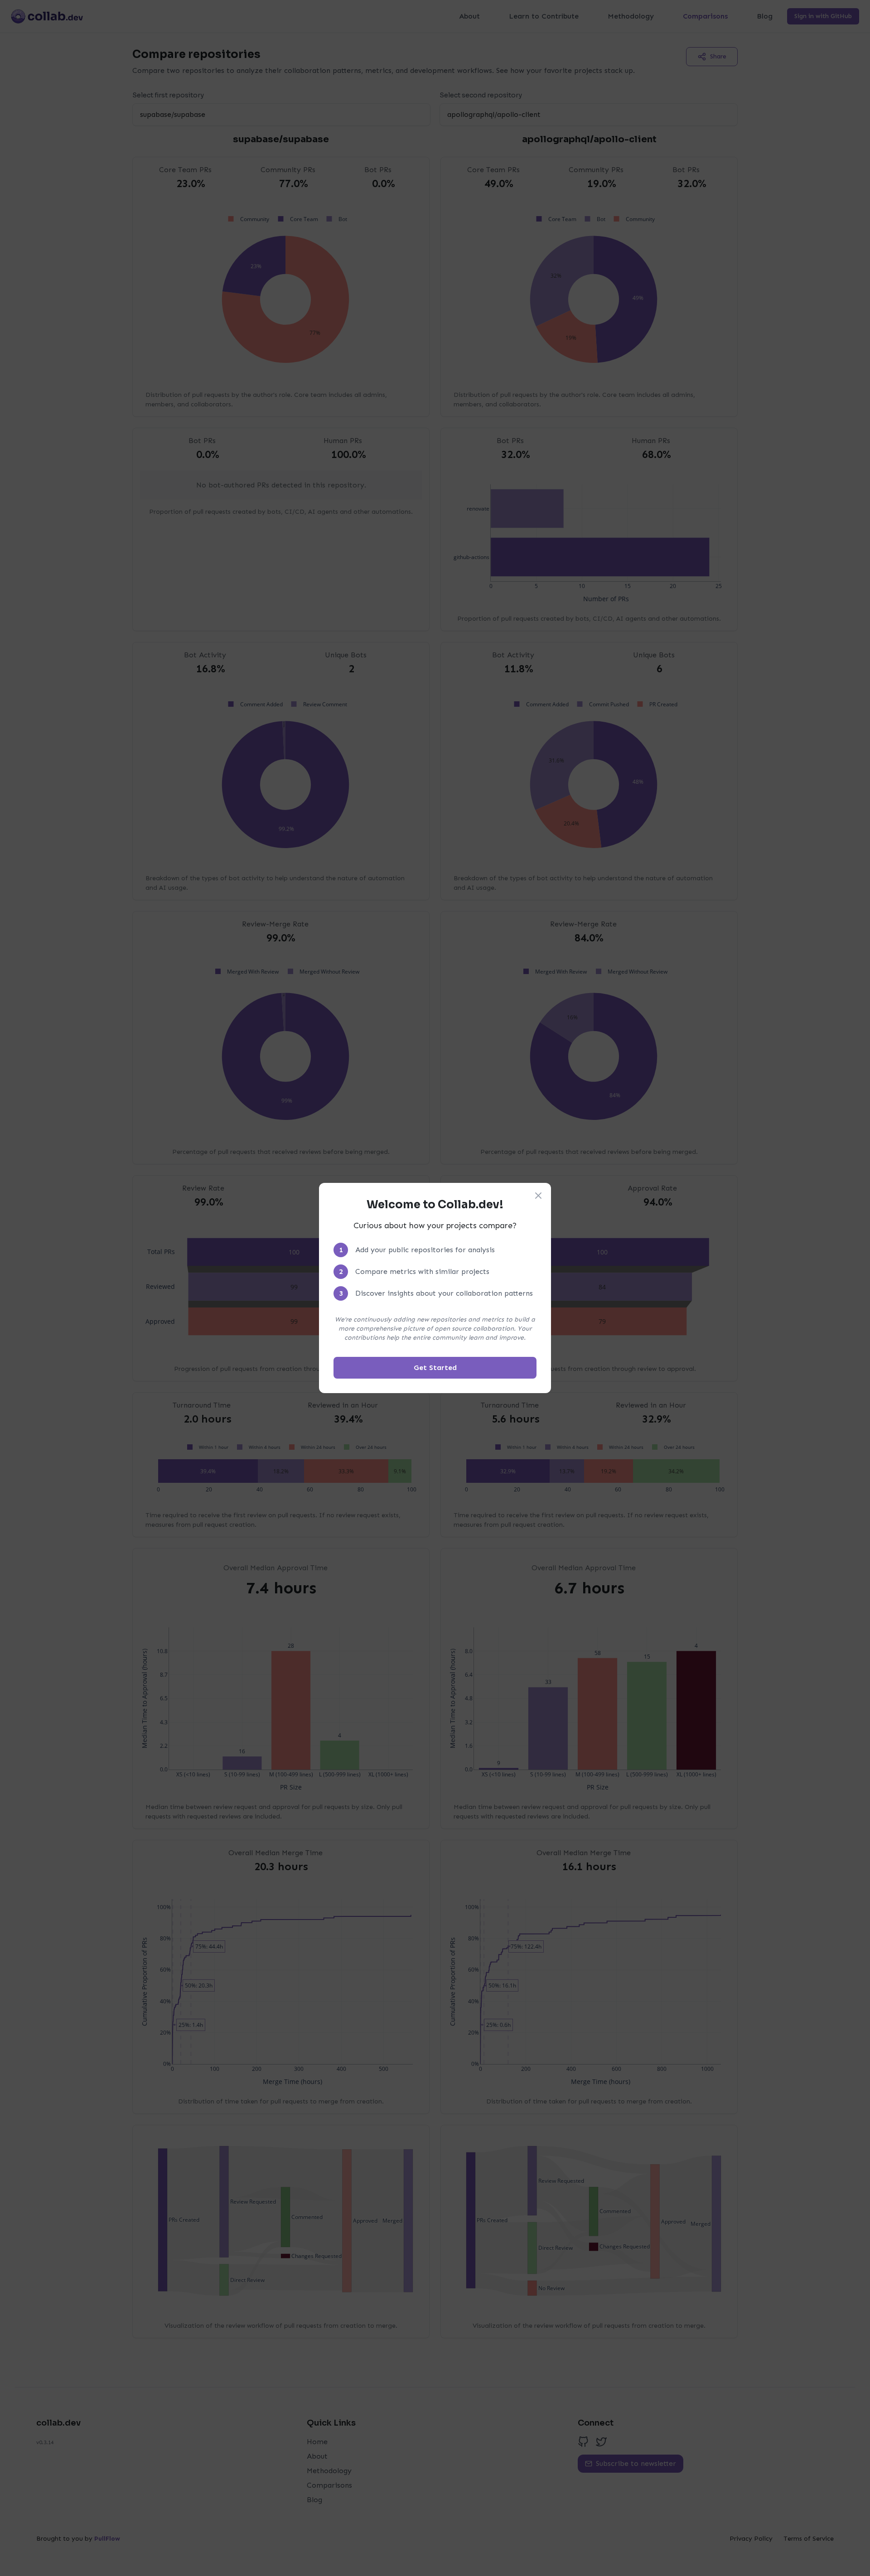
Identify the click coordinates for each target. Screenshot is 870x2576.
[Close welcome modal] (538, 1196)
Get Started (435, 1368)
